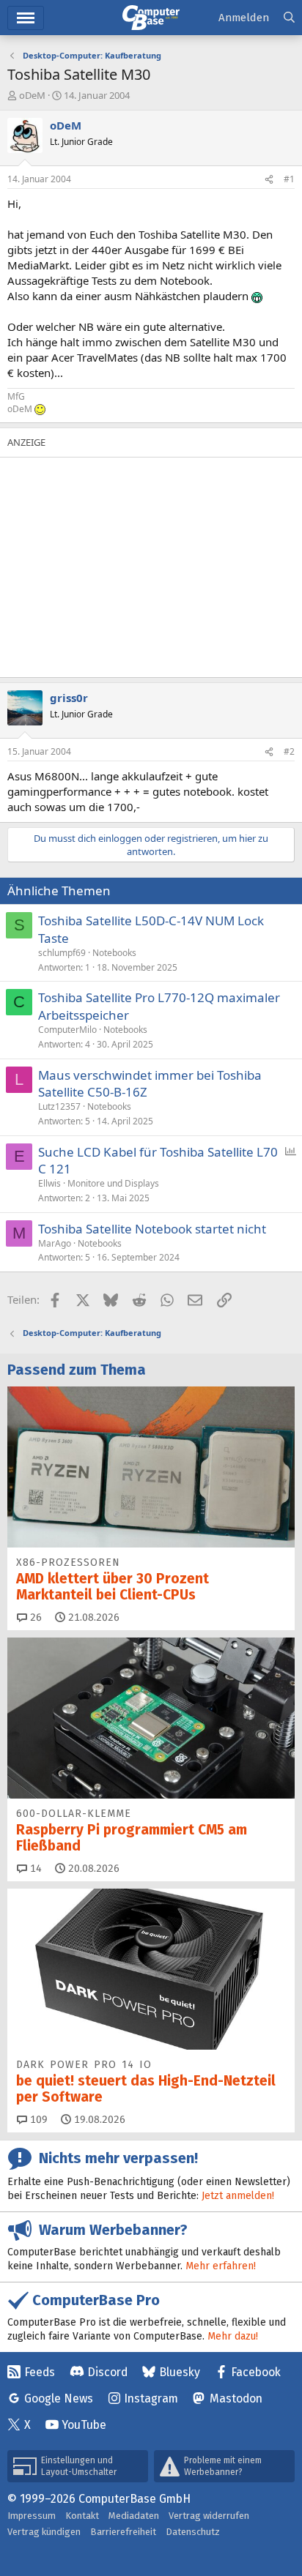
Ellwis (49, 1183)
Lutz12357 (59, 1106)
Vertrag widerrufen (209, 2516)
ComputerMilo (67, 1030)
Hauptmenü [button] (26, 18)
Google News (59, 2398)
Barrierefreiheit (123, 2532)
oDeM (32, 95)
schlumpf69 (62, 953)
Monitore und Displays (113, 1183)
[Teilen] (269, 180)
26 (34, 1617)
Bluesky (180, 2372)
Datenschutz (193, 2532)
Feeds (40, 2372)
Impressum (32, 2516)
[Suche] (289, 18)
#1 (289, 179)
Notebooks (114, 953)
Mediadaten (134, 2516)
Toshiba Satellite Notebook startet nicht (152, 1229)
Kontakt (82, 2516)
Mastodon (236, 2398)
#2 (289, 751)
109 (37, 2120)
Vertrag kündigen (44, 2532)
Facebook (256, 2372)
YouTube (84, 2425)
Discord (107, 2372)
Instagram (151, 2398)
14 (34, 1868)
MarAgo (55, 1243)
